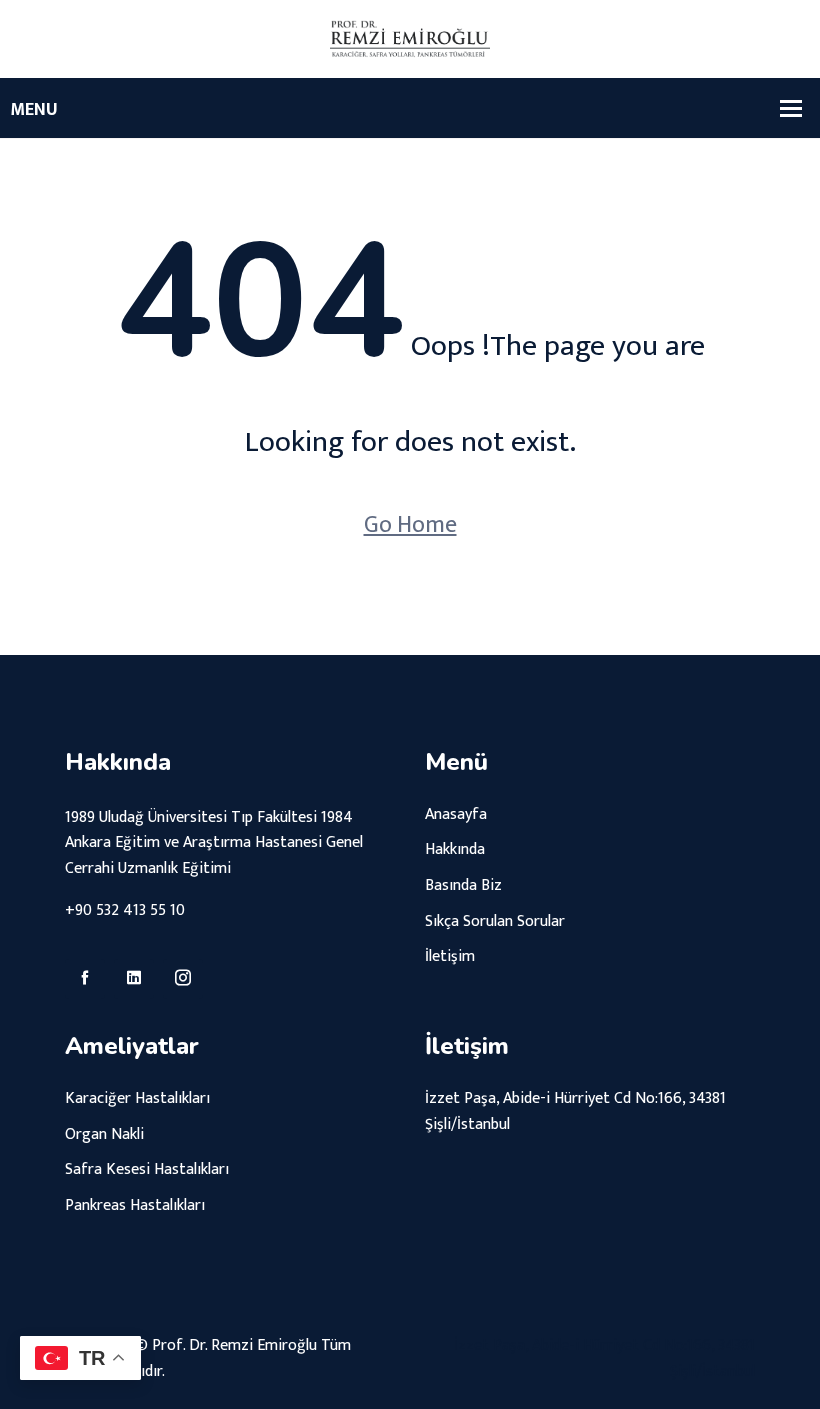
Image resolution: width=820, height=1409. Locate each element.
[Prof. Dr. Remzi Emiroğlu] (410, 38)
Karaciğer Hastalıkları (137, 1098)
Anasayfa (456, 814)
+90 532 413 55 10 (125, 910)
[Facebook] (85, 979)
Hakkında (455, 849)
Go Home (410, 525)
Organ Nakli (104, 1134)
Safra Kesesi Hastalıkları (147, 1169)
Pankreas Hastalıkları (135, 1205)
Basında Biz (463, 885)
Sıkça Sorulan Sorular (495, 921)
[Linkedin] (134, 979)
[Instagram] (183, 979)
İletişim (450, 956)
